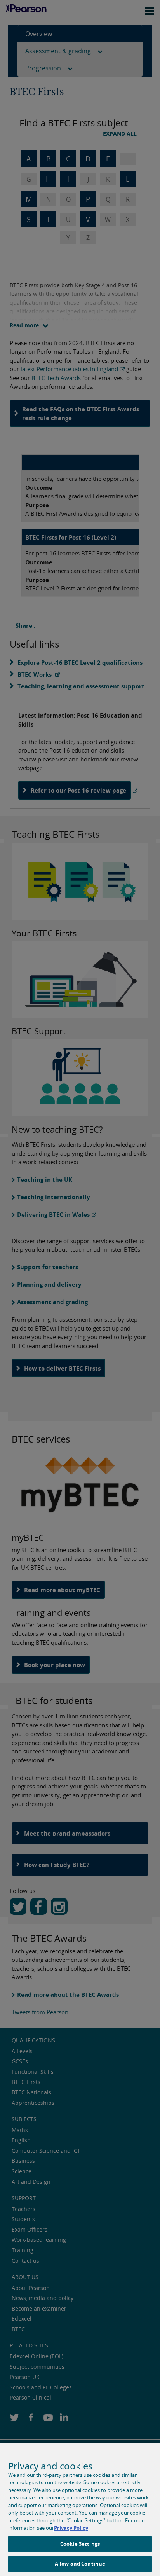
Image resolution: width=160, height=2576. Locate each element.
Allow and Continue (80, 2564)
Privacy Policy (71, 2528)
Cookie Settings (80, 2544)
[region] (80, 2509)
